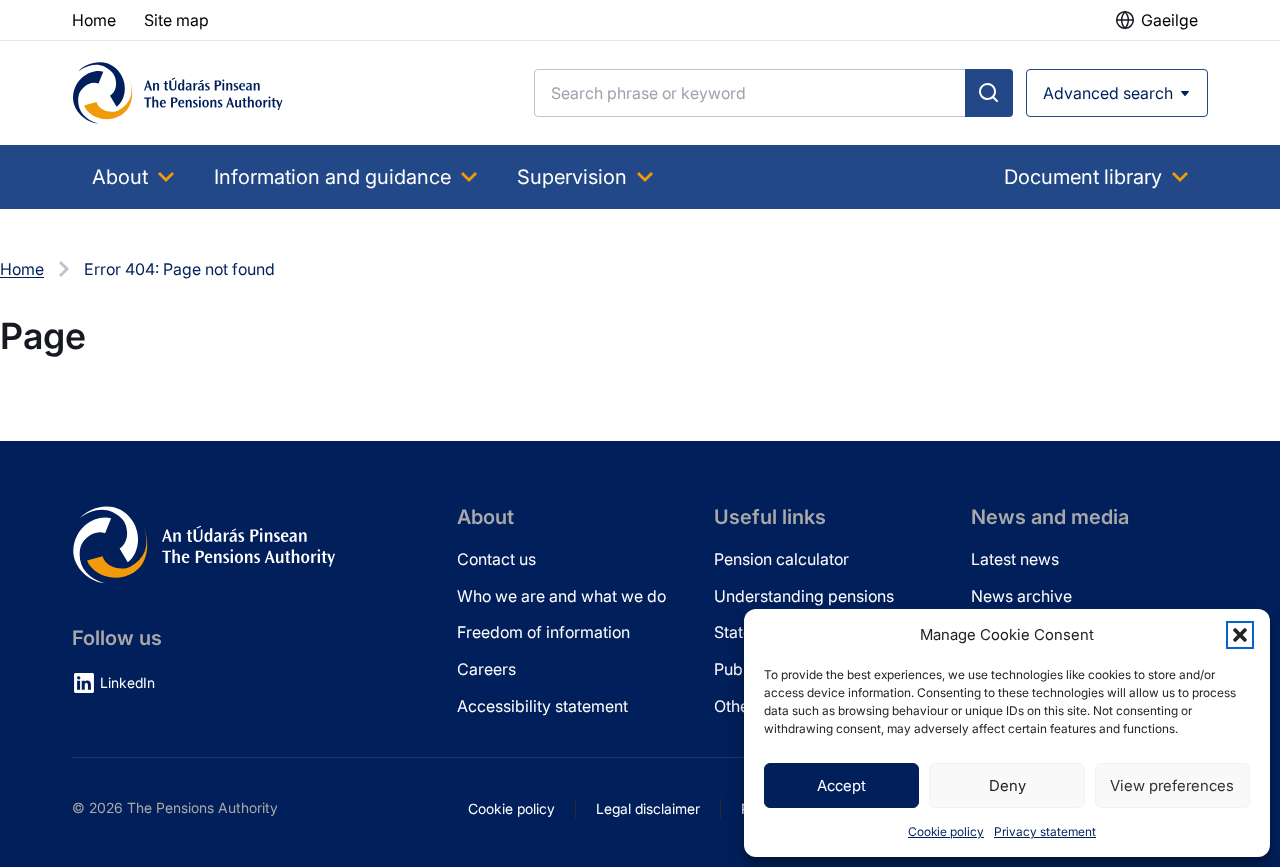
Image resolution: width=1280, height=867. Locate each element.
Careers (486, 669)
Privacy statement (1045, 831)
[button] (1240, 635)
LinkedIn (127, 682)
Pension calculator (781, 559)
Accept (841, 785)
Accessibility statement (542, 706)
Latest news (1015, 559)
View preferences (1172, 785)
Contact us (496, 559)
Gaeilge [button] (1169, 20)
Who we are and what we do (561, 596)
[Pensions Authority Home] (178, 93)
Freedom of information (543, 632)
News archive (1021, 596)
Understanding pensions (804, 596)
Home (22, 269)
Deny (1007, 785)
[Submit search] (989, 93)
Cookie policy (946, 831)
